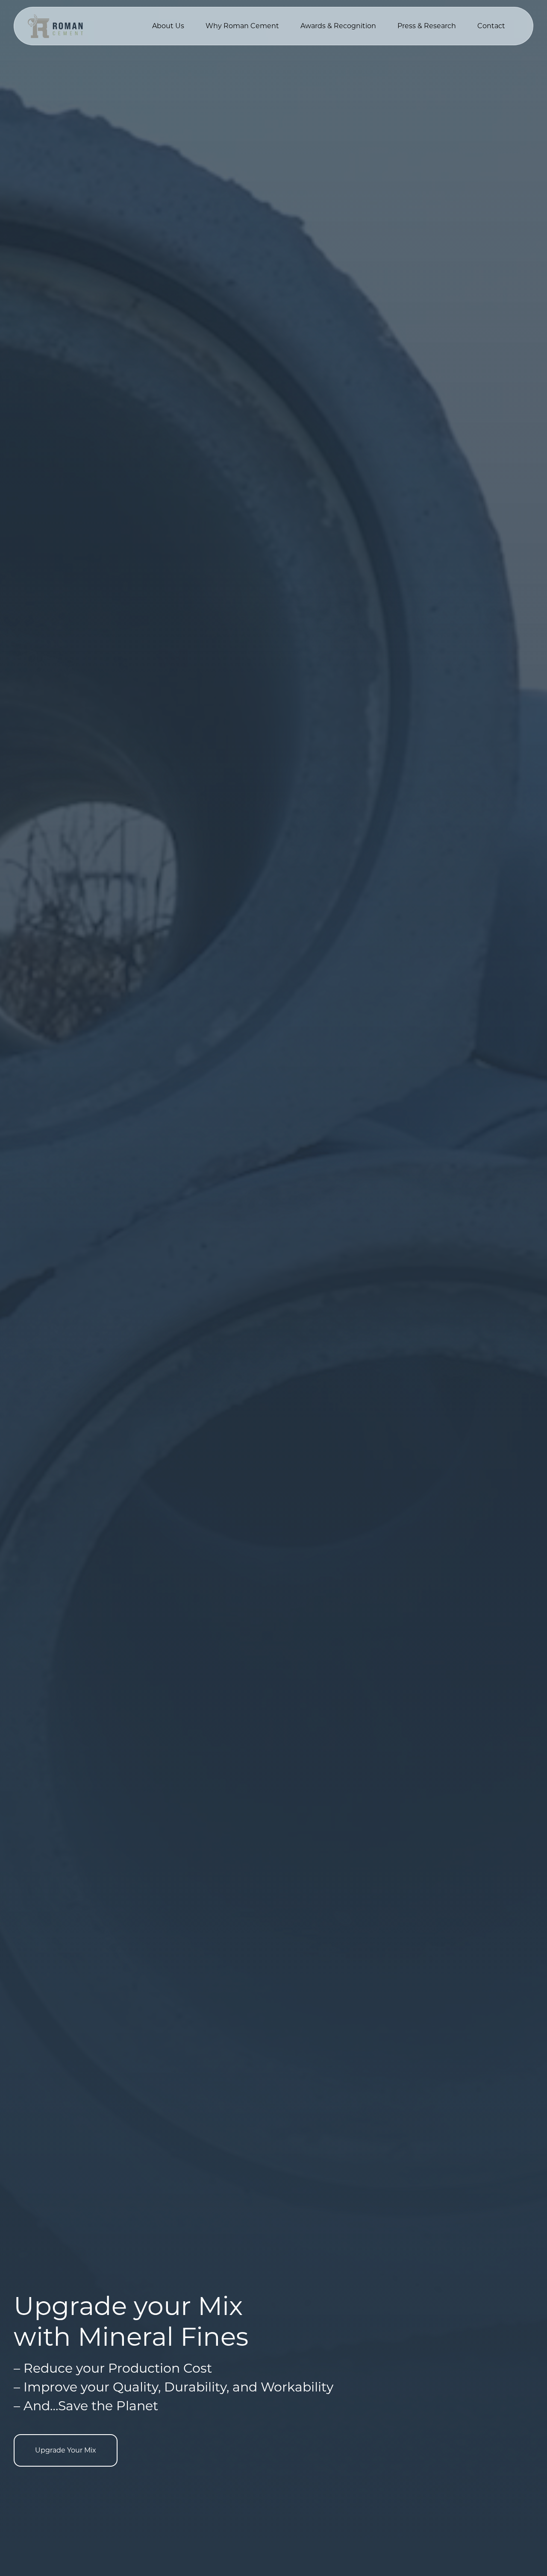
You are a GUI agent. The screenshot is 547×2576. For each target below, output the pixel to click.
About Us (168, 26)
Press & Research (427, 26)
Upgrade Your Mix (66, 2450)
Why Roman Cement (242, 26)
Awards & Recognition (338, 26)
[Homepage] (55, 26)
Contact (491, 26)
